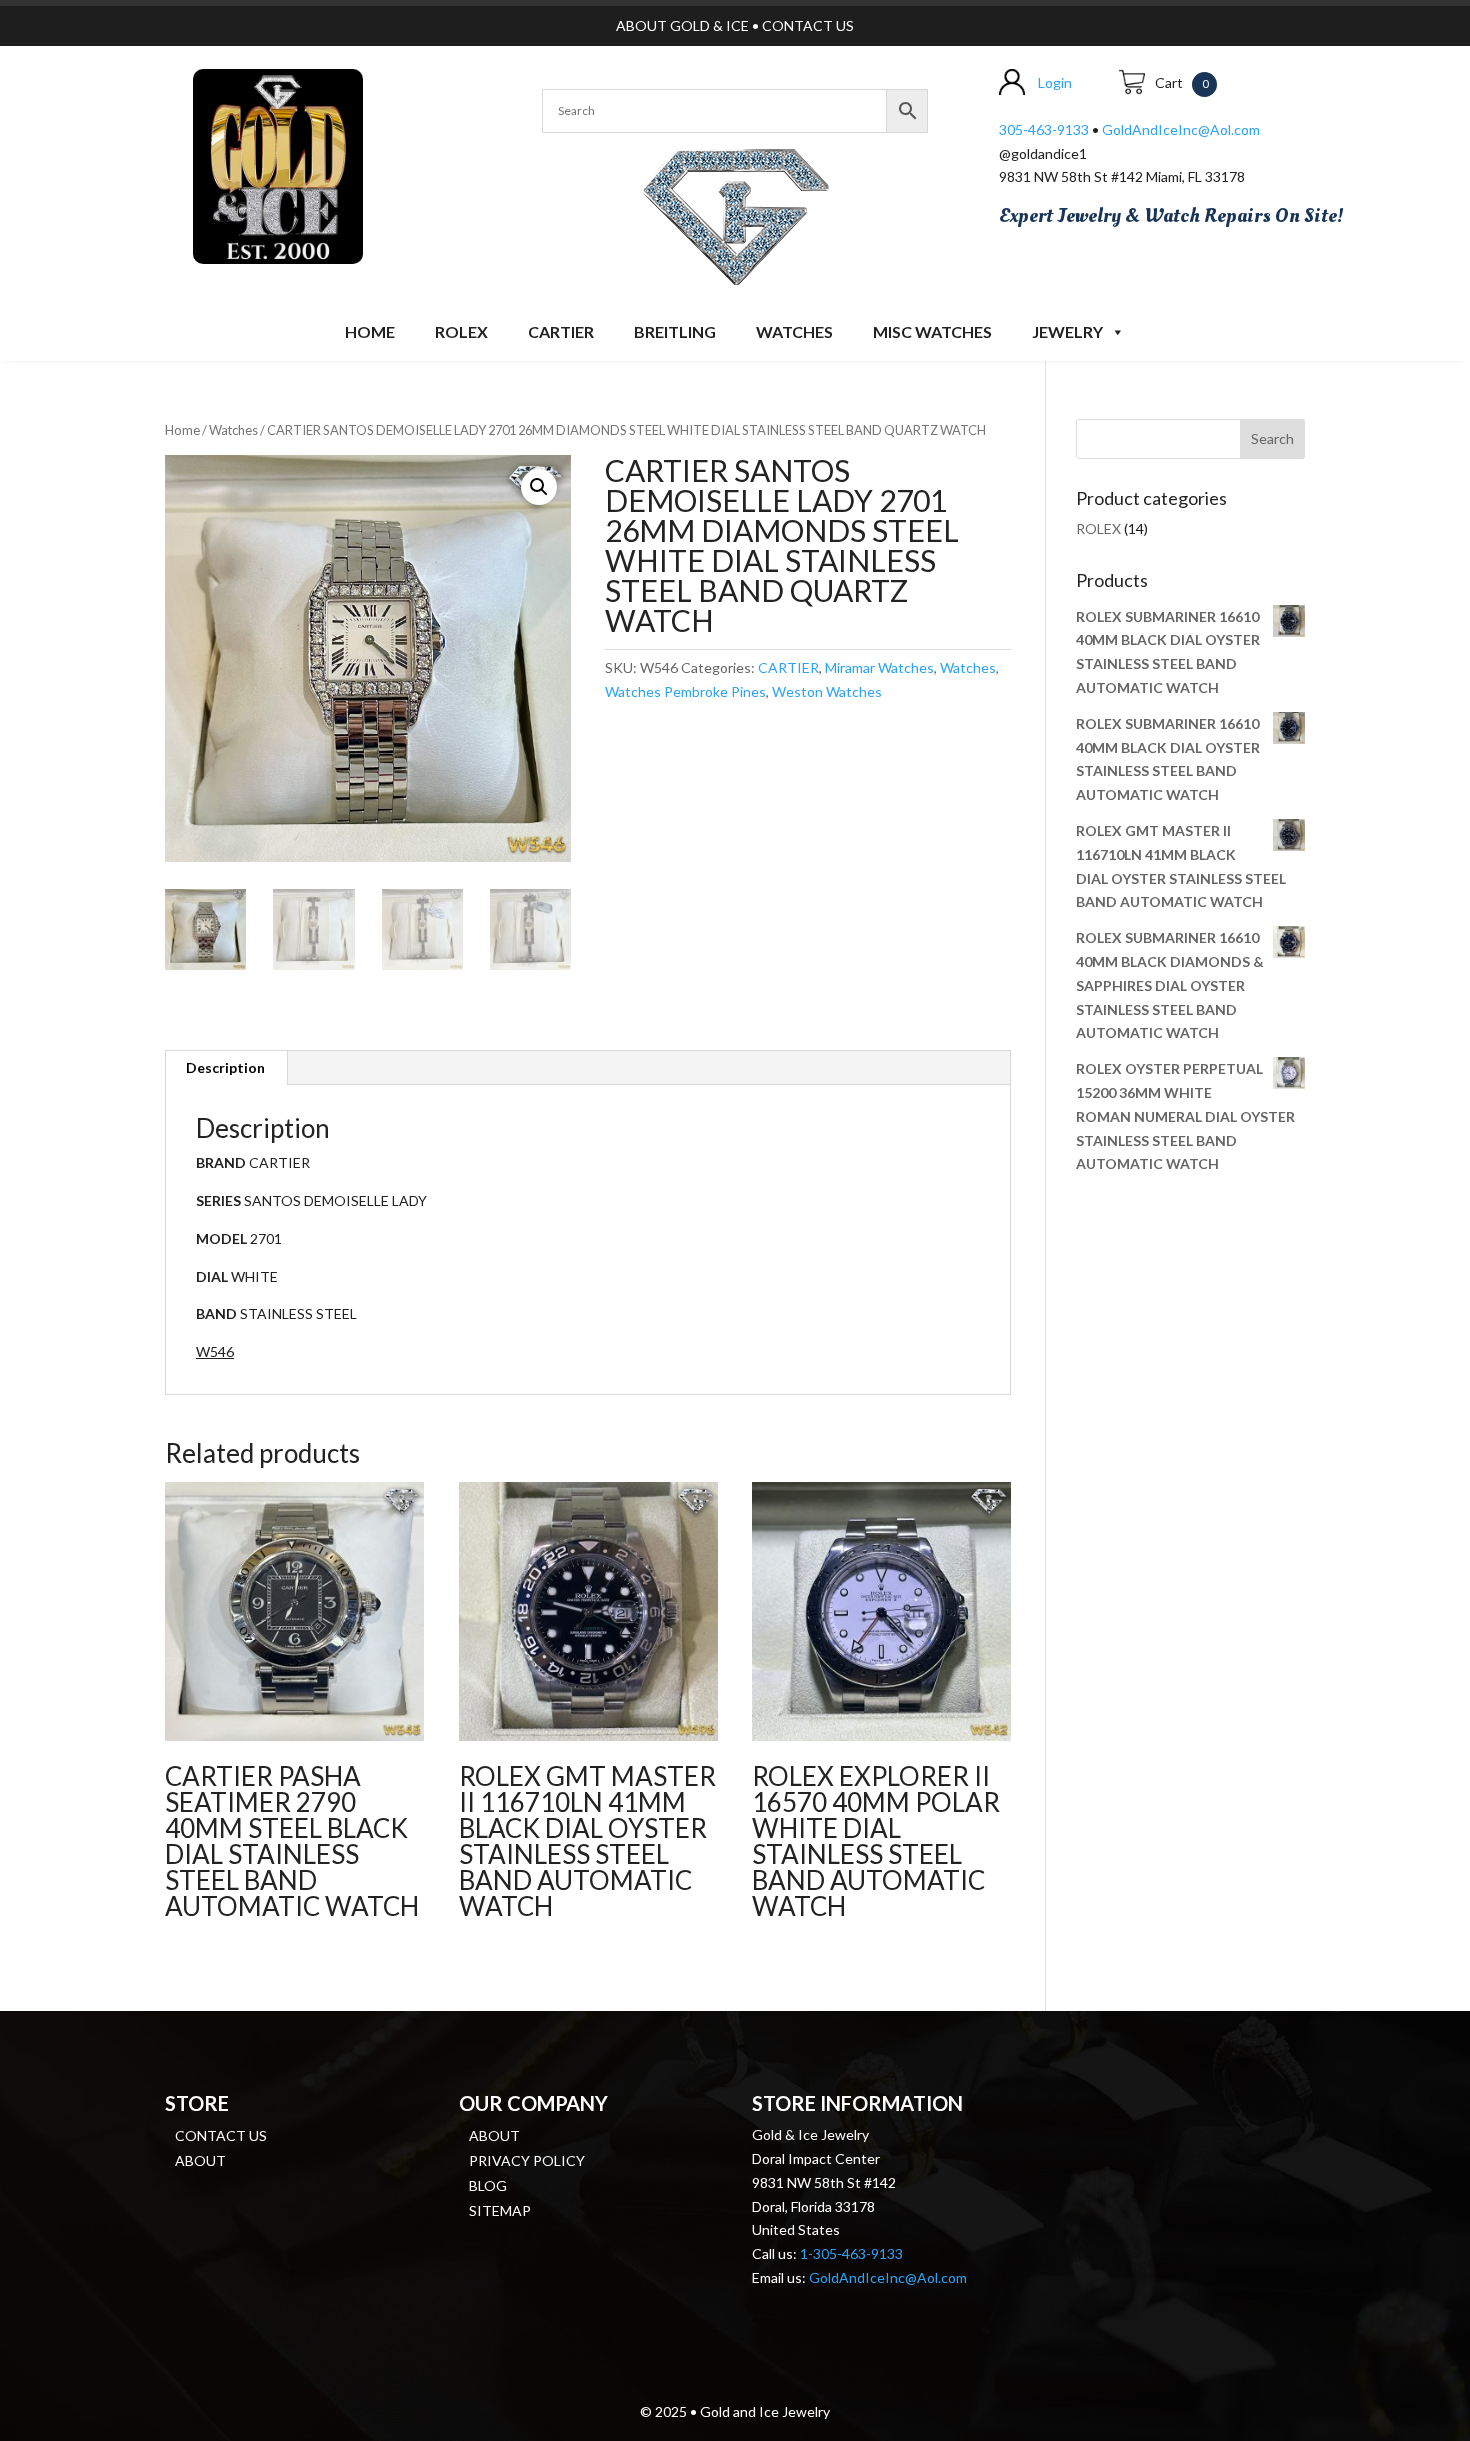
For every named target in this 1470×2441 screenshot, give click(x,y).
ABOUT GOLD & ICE (682, 25)
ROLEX (461, 331)
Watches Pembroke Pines (685, 691)
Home (370, 331)
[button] (539, 487)
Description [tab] (225, 1067)
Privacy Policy (527, 2160)
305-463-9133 (1044, 129)
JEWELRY (1067, 331)
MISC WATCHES (932, 331)
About (200, 2160)
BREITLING (675, 331)
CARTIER (561, 331)
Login (1055, 82)
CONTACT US (808, 25)
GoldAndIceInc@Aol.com (1181, 129)
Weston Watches (827, 691)
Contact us (221, 2135)
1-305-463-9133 (851, 2253)
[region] (735, 213)
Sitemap (500, 2210)
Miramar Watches (879, 667)
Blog (488, 2185)
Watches (794, 331)
